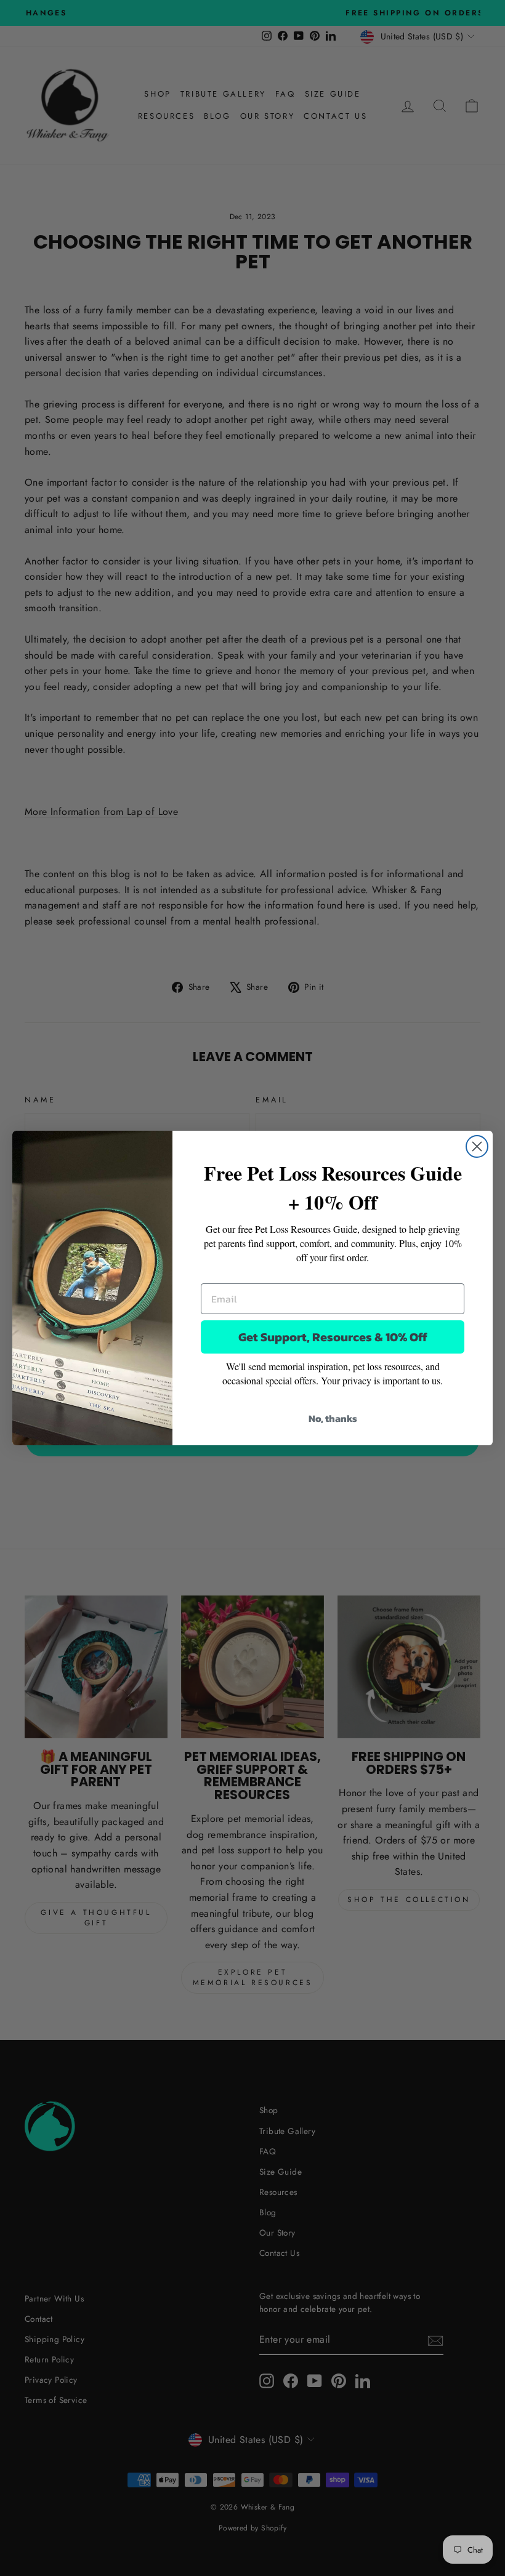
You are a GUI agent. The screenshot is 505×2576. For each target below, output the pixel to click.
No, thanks (333, 1418)
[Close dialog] (477, 1146)
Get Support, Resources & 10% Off (333, 1337)
